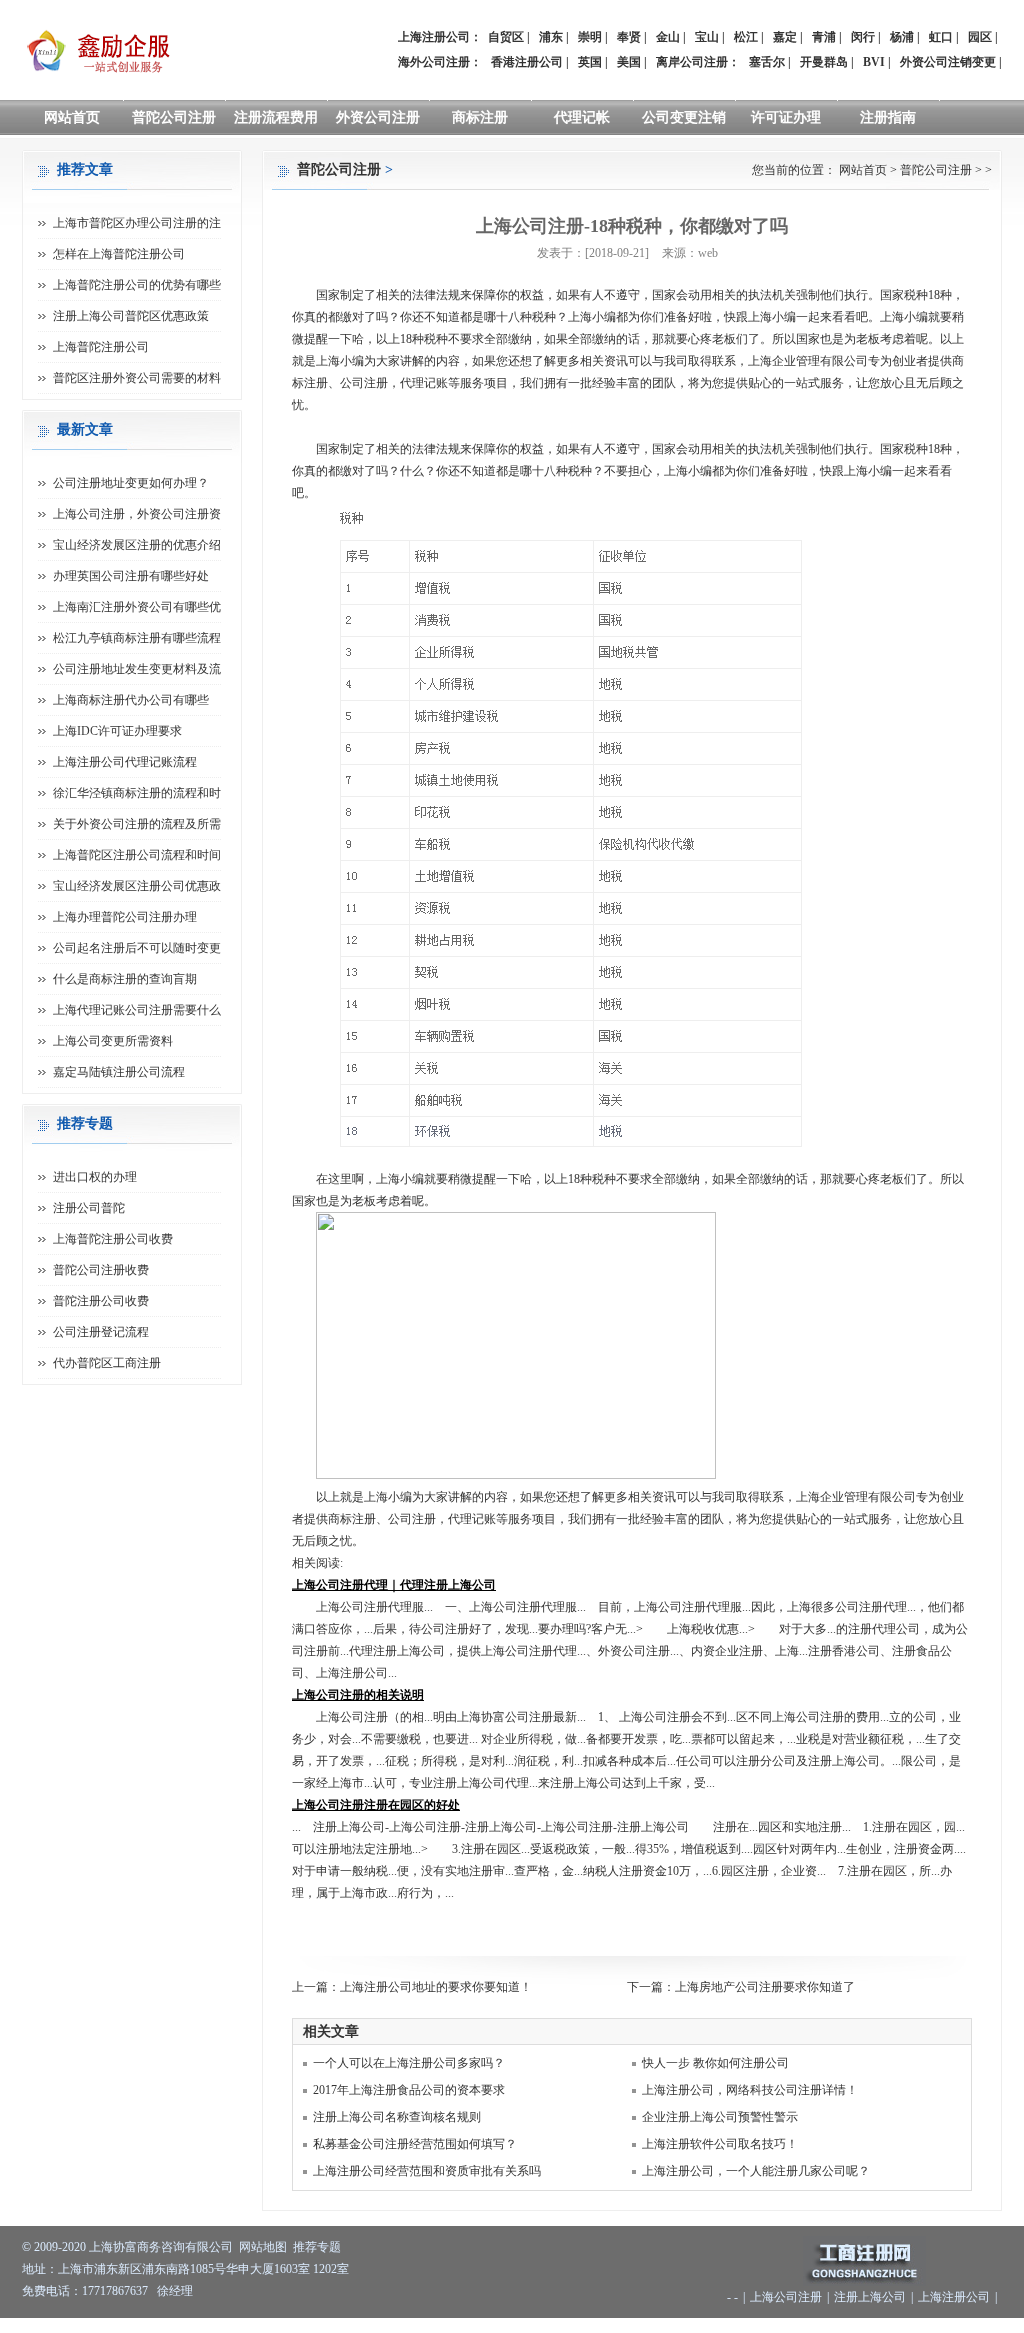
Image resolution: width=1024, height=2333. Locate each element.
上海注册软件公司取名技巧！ (720, 2144)
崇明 (590, 37)
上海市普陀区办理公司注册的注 (137, 223)
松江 (746, 37)
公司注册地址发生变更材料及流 (137, 669)
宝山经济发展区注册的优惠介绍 (137, 545)
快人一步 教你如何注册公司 (715, 2063)
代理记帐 (582, 117)
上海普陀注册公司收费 (113, 1239)
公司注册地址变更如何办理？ (131, 483)
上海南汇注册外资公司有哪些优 (137, 607)
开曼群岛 (824, 62)
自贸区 (506, 37)
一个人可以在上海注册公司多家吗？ (409, 2063)
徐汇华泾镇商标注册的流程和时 (137, 793)
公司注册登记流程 (101, 1332)
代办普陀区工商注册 (107, 1363)
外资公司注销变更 (948, 62)
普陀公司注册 (174, 117)
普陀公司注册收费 (101, 1270)
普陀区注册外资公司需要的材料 (137, 378)
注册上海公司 (870, 2297)
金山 (668, 37)
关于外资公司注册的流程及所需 (137, 824)
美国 (629, 62)
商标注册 (480, 117)
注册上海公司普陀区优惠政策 (131, 316)
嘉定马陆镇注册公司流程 (119, 1072)
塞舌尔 (767, 62)
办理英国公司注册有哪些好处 (131, 576)
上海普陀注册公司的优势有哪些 (137, 285)
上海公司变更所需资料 (113, 1041)
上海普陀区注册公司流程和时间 (137, 855)
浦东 (551, 37)
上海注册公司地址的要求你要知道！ (436, 1987)
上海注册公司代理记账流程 (125, 762)
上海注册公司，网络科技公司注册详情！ (750, 2090)
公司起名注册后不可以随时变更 (137, 948)
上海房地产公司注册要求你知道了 (765, 1987)
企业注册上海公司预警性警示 (720, 2117)
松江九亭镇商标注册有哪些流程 (137, 638)
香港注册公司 (527, 62)
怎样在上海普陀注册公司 (119, 254)
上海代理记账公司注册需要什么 (137, 1010)
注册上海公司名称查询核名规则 (397, 2117)
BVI (874, 62)
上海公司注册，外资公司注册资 (137, 514)
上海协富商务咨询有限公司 (161, 2247)
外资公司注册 (378, 117)
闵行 (863, 37)
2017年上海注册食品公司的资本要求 (409, 2090)
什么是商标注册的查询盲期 (125, 979)
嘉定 (785, 37)
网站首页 (72, 117)
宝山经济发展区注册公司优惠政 (137, 886)
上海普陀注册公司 (101, 347)
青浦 (824, 37)
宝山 (707, 37)
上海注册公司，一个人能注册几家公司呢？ (756, 2171)
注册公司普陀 (89, 1208)
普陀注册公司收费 (101, 1301)
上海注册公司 (954, 2297)
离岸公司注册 (692, 62)
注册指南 (888, 117)
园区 (980, 37)
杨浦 (902, 37)
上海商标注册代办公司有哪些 (131, 700)
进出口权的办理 (95, 1177)
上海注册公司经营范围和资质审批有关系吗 (427, 2171)
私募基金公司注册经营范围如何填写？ (415, 2144)
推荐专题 (317, 2247)
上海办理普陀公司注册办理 (125, 917)
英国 (590, 62)
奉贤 (629, 37)
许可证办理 (786, 117)
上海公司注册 (786, 2297)
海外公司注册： (440, 62)
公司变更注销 (684, 117)
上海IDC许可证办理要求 (117, 731)
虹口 (941, 37)
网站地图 (263, 2247)
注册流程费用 (276, 117)
